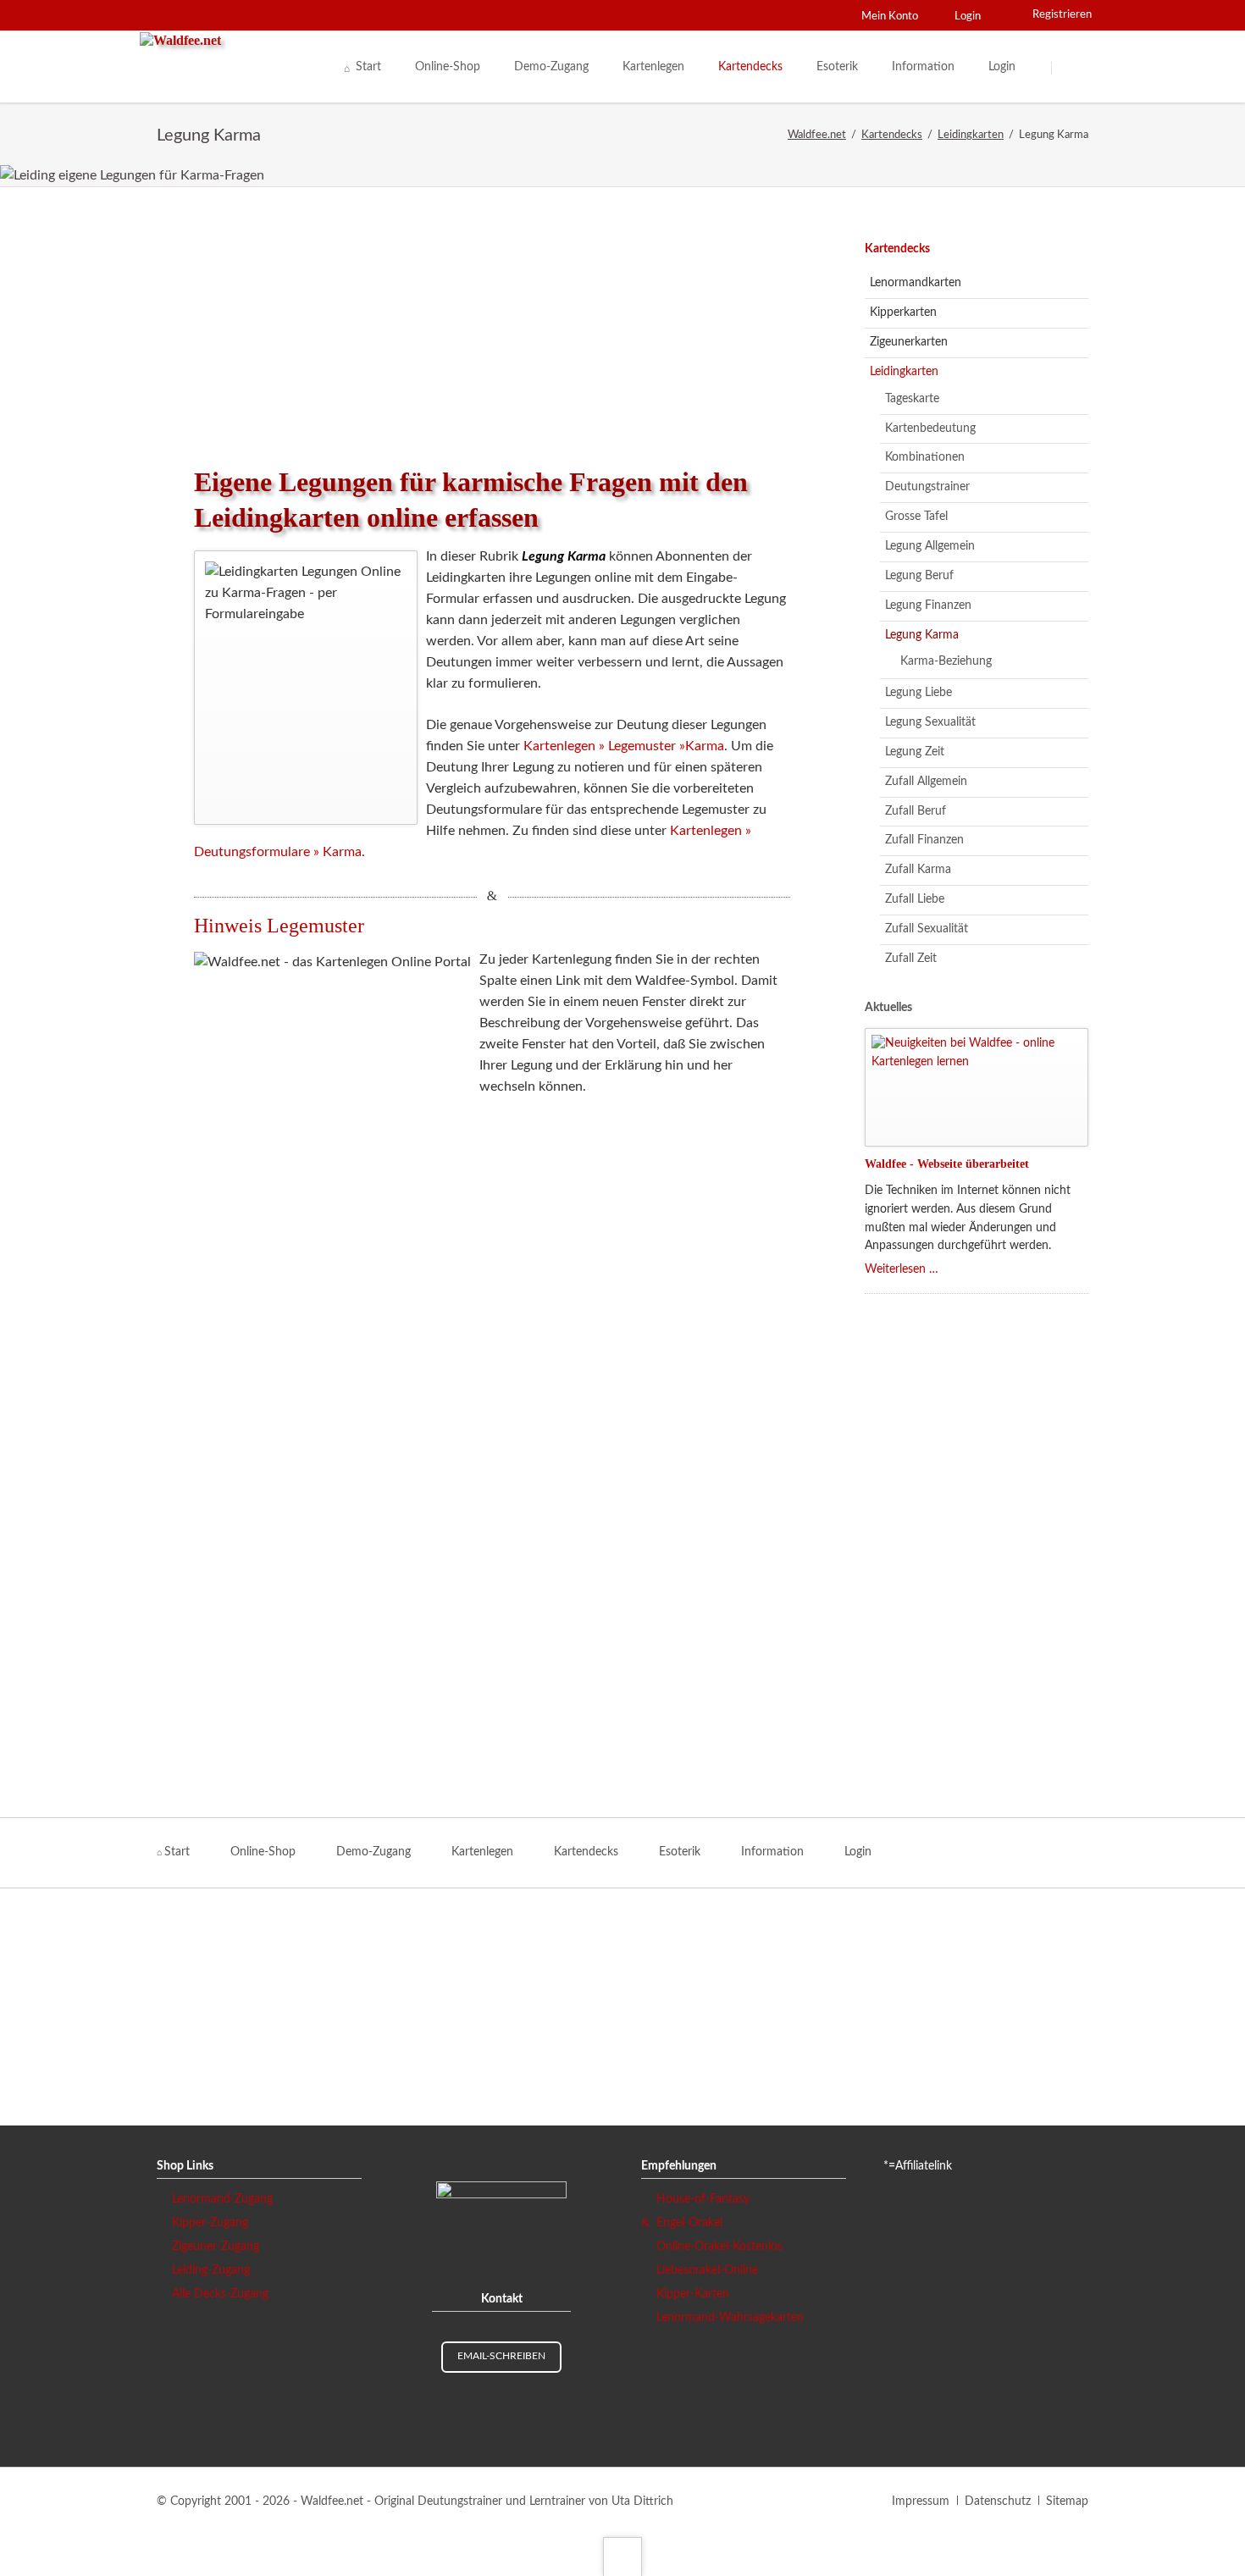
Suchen (1073, 68)
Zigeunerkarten (909, 342)
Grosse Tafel (916, 517)
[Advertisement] (492, 326)
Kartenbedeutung (930, 428)
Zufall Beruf (916, 811)
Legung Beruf (919, 576)
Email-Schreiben (501, 2356)
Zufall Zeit (911, 959)
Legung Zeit (915, 752)
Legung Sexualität (930, 722)
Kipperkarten (903, 312)
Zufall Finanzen (924, 840)
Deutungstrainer (927, 487)
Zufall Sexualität (927, 929)
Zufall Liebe (915, 899)
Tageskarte (912, 399)
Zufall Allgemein (926, 782)
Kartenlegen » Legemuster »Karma (624, 746)
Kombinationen (925, 457)
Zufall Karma (918, 870)
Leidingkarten (904, 372)
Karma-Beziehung (946, 661)
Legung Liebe (919, 693)
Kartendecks (897, 249)
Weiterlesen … (902, 1269)
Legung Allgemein (930, 546)
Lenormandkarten (916, 283)
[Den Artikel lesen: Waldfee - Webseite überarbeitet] (977, 1087)
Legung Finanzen (928, 605)
